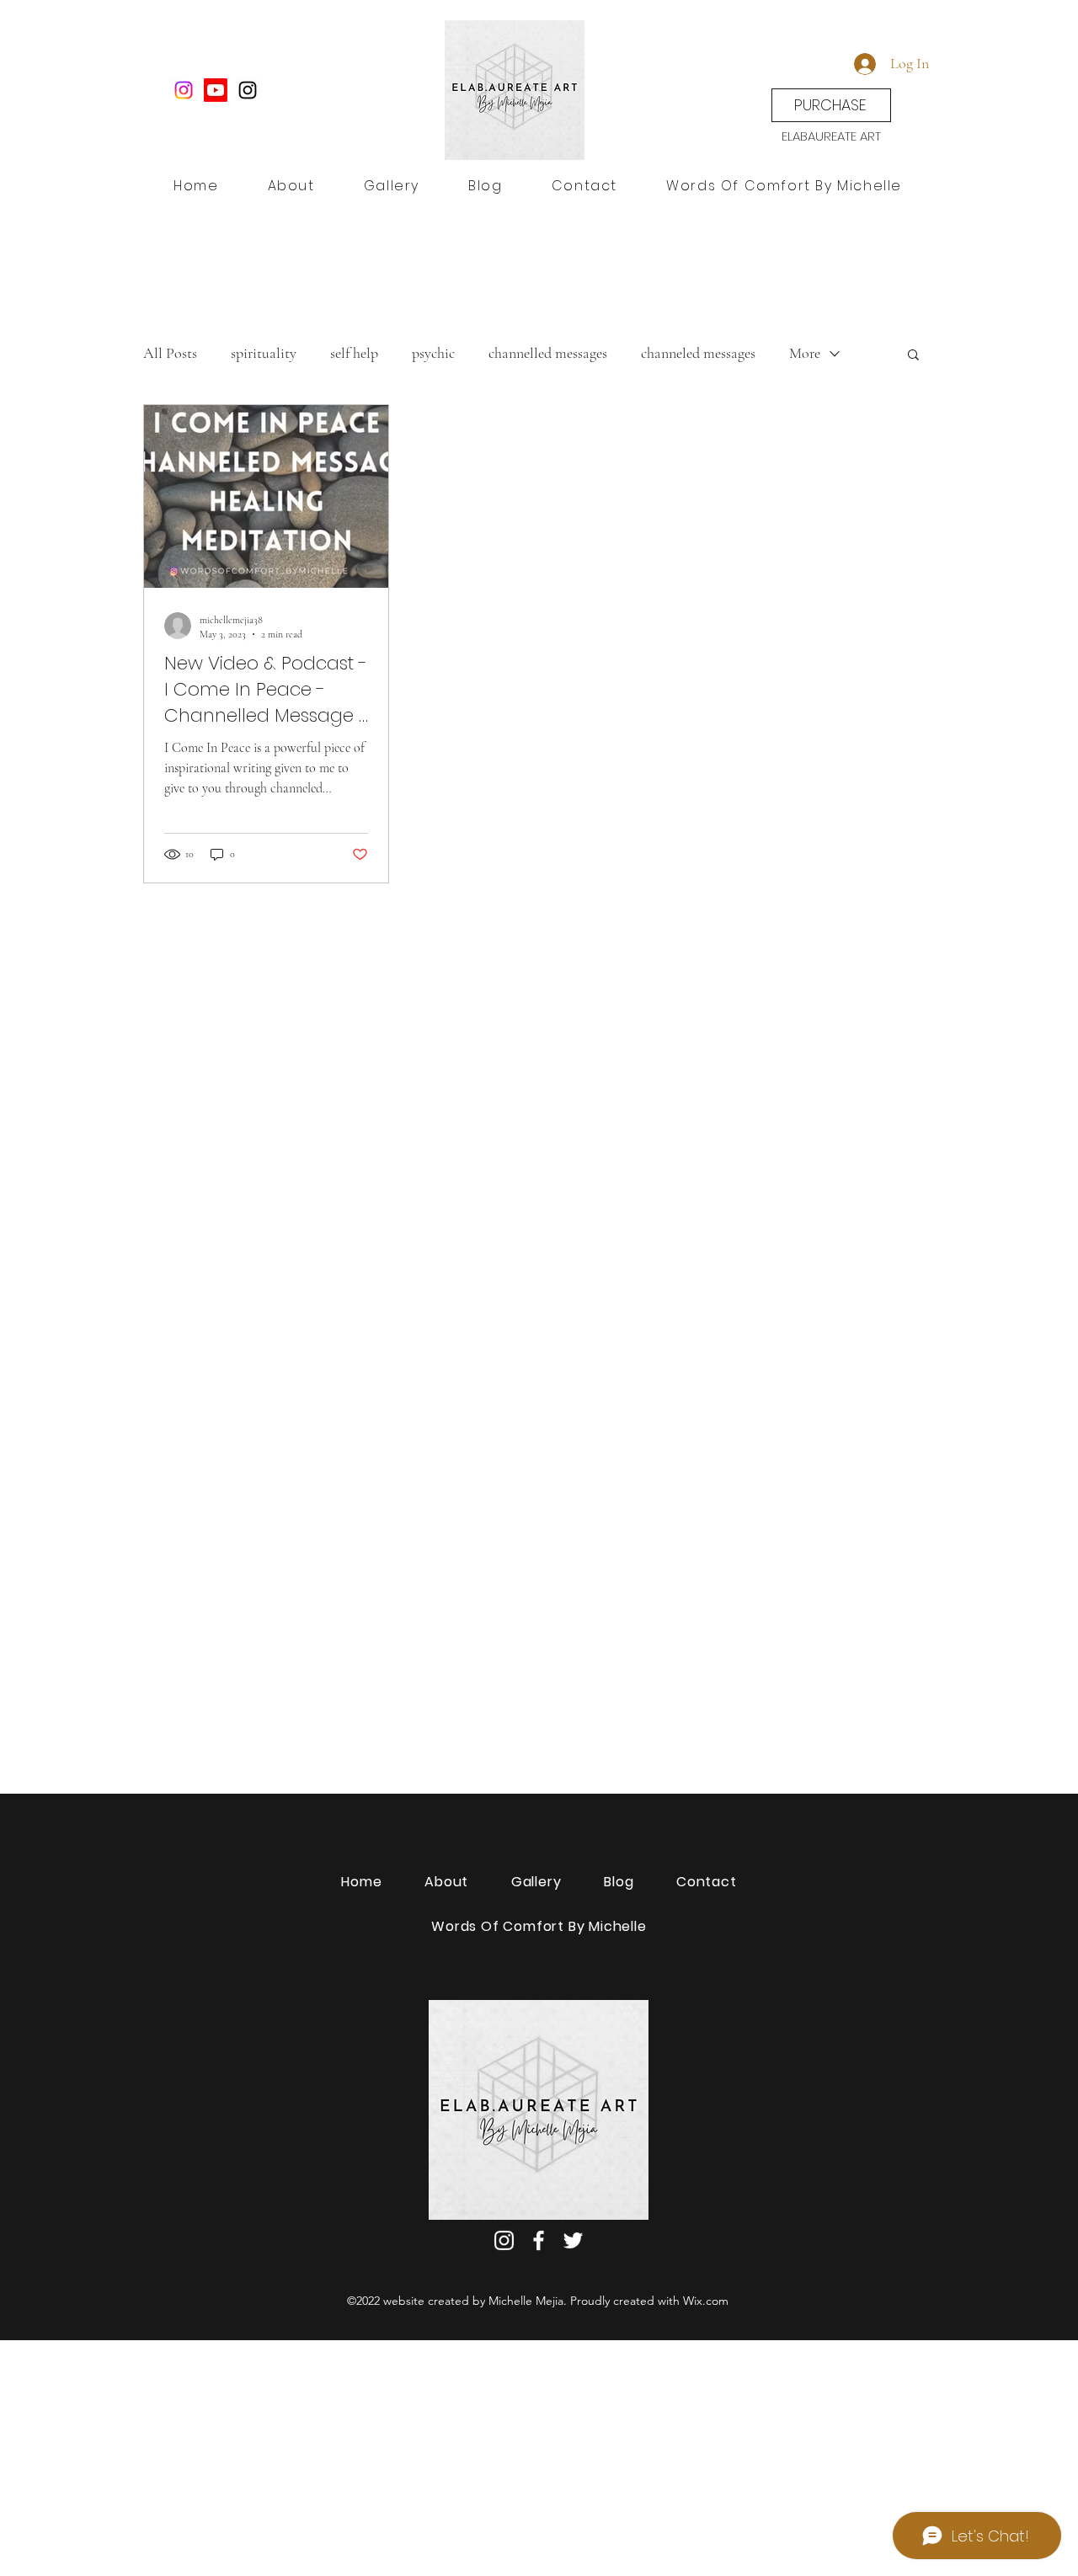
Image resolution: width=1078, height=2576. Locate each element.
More (805, 353)
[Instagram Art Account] (184, 90)
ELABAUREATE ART (831, 136)
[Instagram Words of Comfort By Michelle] (248, 90)
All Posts (170, 353)
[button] (913, 356)
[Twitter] (573, 2240)
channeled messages (698, 353)
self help (354, 353)
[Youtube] (216, 90)
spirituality (264, 353)
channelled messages (548, 353)
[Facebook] (539, 2240)
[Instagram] (504, 2240)
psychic (433, 353)
